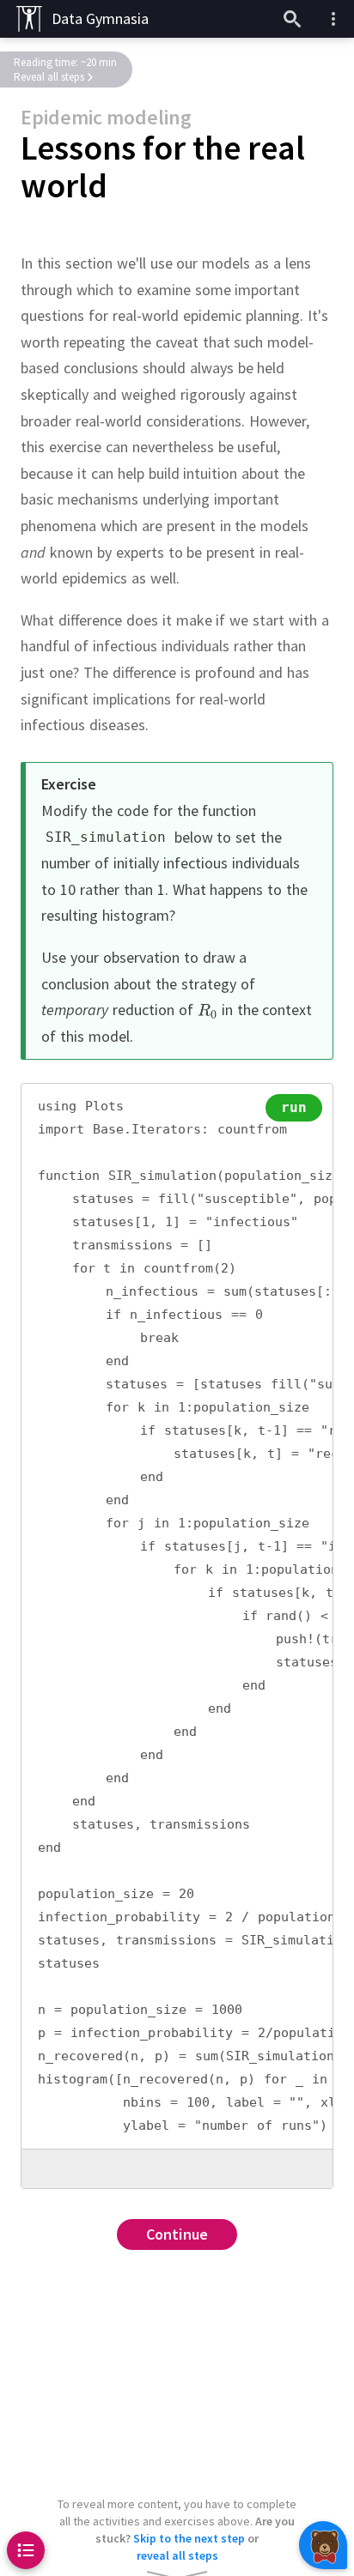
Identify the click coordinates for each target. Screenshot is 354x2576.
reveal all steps (177, 2555)
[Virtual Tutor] (323, 2545)
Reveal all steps (49, 77)
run (294, 1108)
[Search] (292, 19)
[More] (333, 19)
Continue (177, 2234)
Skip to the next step (189, 2538)
